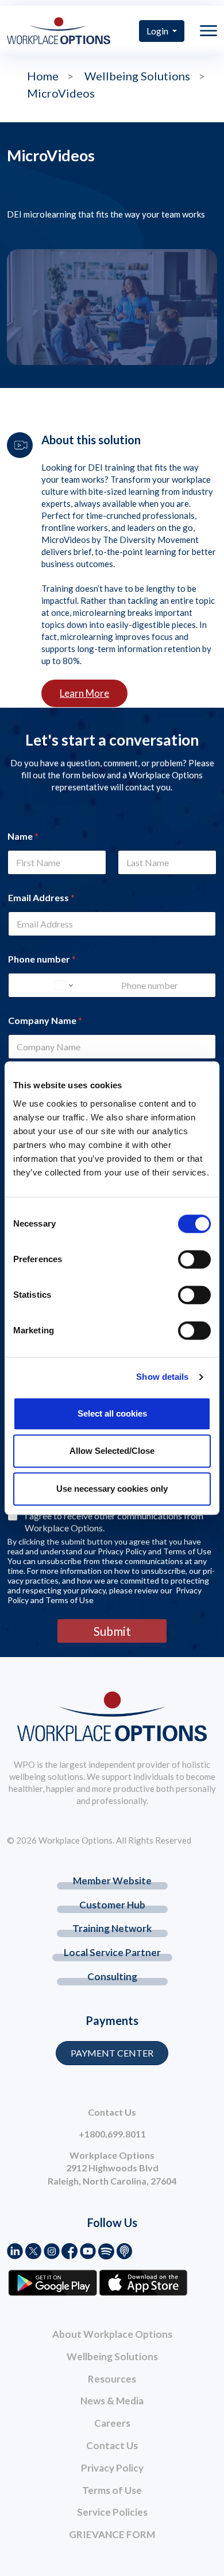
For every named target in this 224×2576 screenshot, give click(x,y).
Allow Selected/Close (112, 1451)
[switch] (194, 1259)
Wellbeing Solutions (112, 2356)
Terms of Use (112, 2490)
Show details (162, 1377)
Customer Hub (112, 1905)
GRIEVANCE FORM (112, 2534)
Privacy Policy (112, 2468)
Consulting (112, 1976)
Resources (112, 2379)
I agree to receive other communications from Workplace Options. (114, 1522)
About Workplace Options (112, 2334)
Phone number (42, 959)
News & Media (112, 2401)
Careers (112, 2423)
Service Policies (112, 2512)
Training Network (112, 1928)
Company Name (45, 1020)
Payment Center (112, 2053)
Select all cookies (112, 1413)
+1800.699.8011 (112, 2134)
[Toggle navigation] (208, 31)
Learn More (84, 693)
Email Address (41, 897)
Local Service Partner (112, 1952)
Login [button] (158, 31)
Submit (112, 1631)
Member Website (112, 1881)
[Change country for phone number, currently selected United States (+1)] (63, 985)
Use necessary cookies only (112, 1489)
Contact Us (112, 2445)
